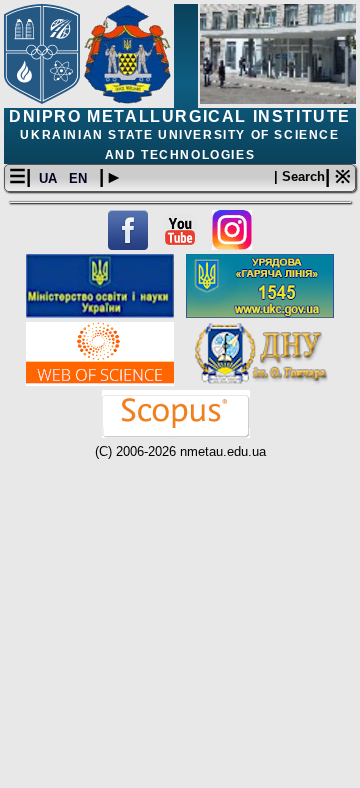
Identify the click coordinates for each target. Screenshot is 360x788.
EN (80, 178)
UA (50, 178)
